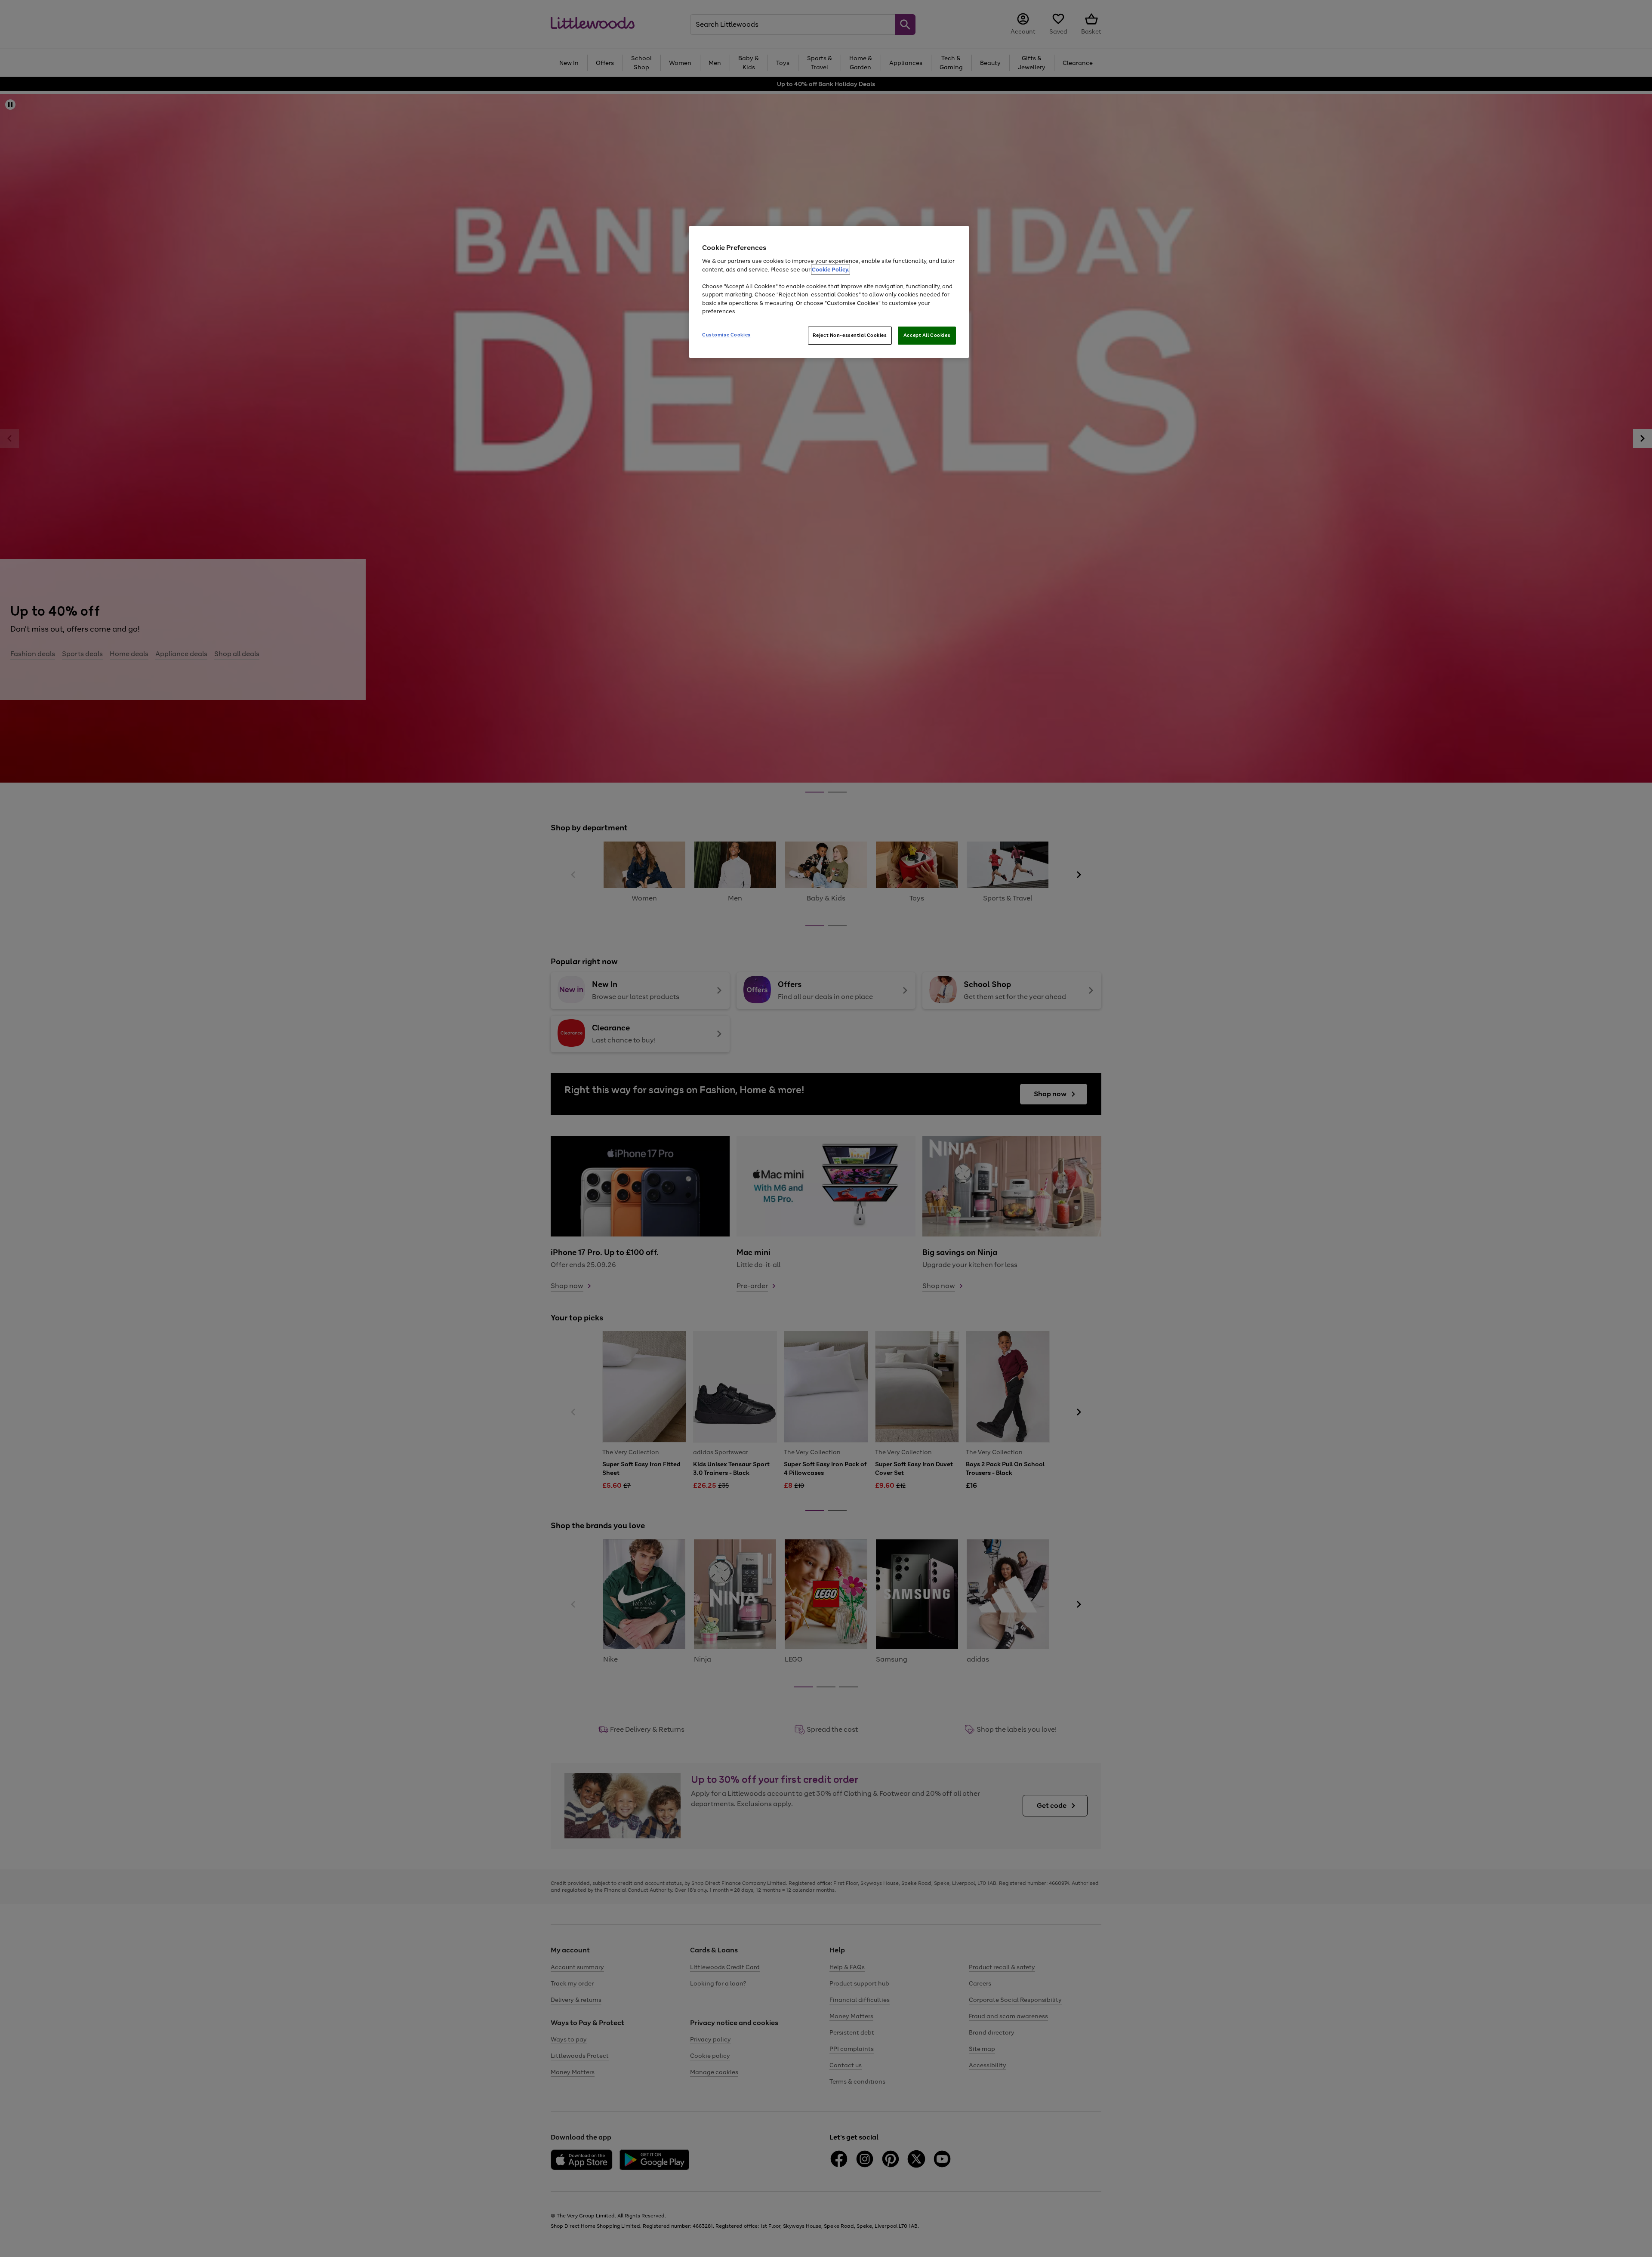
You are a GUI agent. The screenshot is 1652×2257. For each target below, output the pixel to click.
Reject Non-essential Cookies (850, 335)
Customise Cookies (726, 335)
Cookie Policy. (831, 270)
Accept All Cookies (927, 335)
